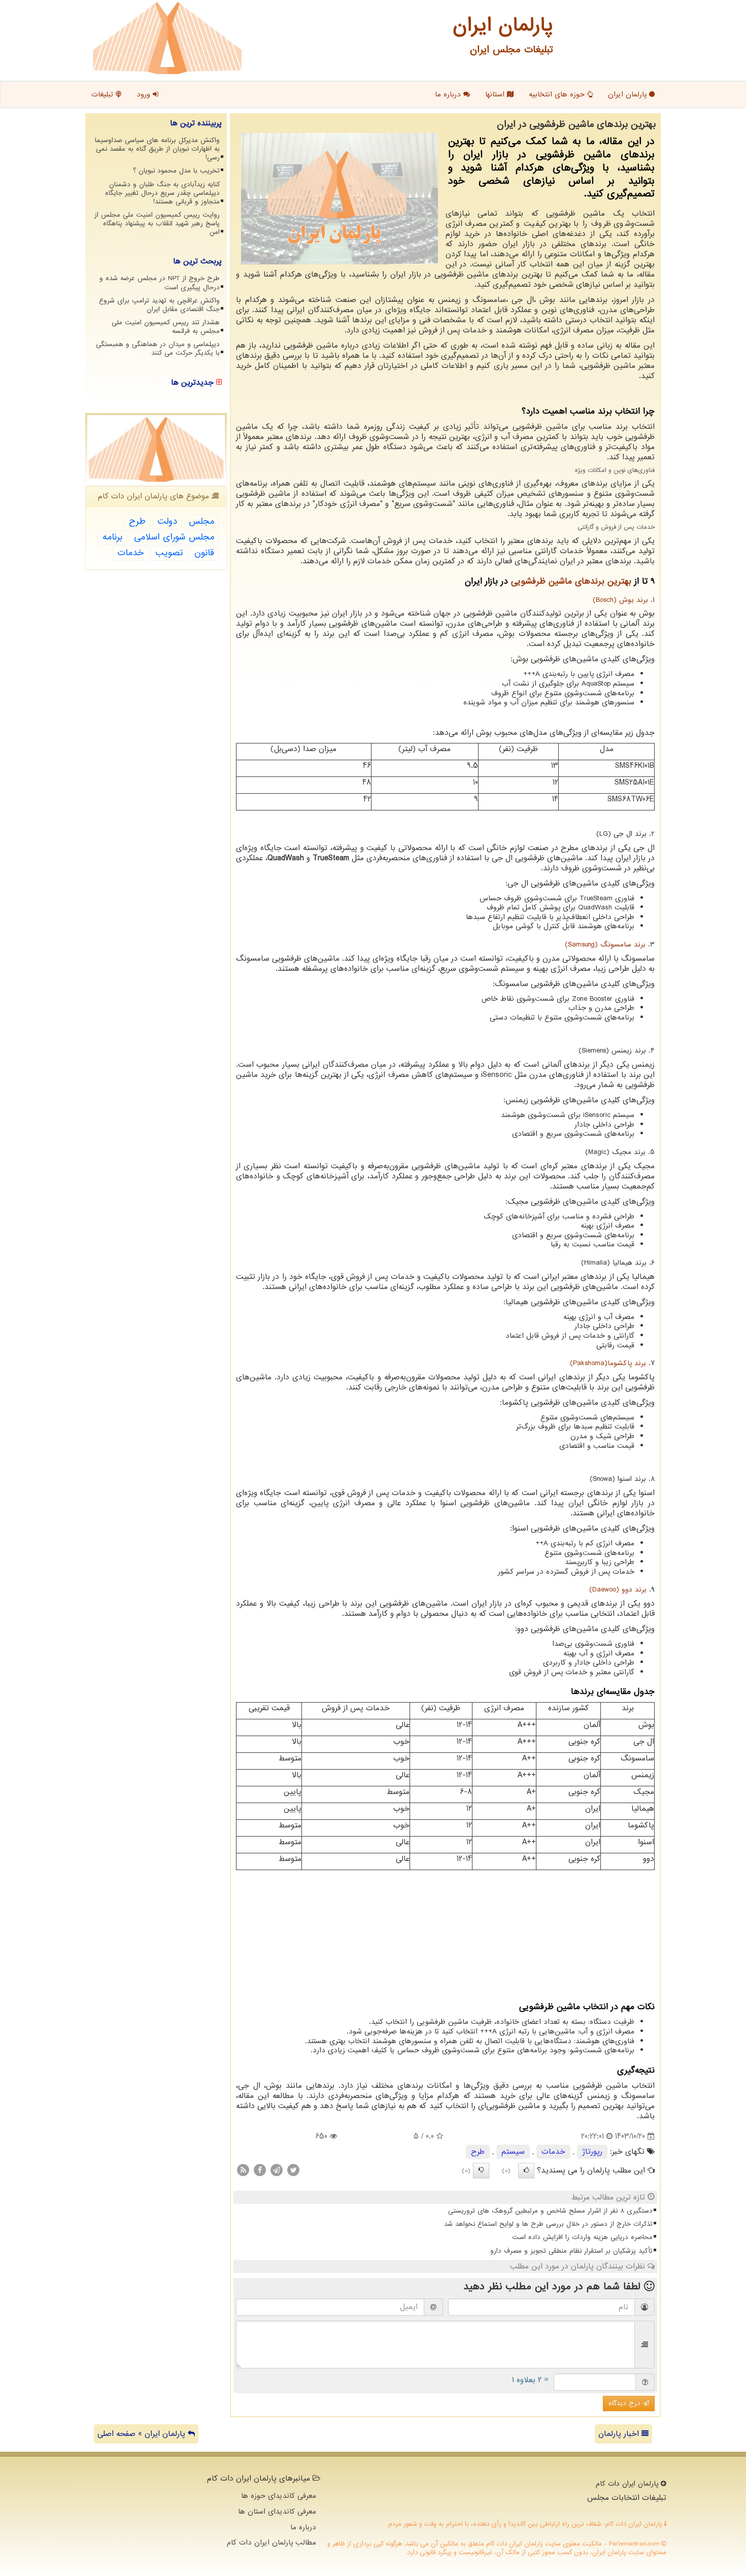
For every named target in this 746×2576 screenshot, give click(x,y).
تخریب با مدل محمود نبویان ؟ (176, 171)
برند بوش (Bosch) (620, 600)
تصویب (169, 553)
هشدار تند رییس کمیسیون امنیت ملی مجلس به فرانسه (166, 327)
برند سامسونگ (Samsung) (605, 945)
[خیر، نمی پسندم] (481, 2171)
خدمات (553, 2152)
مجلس (201, 521)
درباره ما (449, 94)
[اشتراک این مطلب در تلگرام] (277, 2170)
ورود (145, 94)
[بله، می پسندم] (526, 2171)
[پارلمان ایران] (167, 38)
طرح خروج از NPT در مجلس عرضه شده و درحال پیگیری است (160, 283)
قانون (204, 553)
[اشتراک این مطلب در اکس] (293, 2170)
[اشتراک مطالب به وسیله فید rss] (243, 2170)
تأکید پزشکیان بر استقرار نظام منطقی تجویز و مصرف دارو (571, 2251)
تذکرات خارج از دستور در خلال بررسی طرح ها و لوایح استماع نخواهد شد (548, 2224)
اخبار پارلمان (620, 2434)
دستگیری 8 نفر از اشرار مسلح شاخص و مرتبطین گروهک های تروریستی (550, 2211)
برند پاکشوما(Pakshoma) (608, 1363)
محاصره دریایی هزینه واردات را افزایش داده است (582, 2237)
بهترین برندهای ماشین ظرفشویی (571, 581)
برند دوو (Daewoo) (618, 1590)
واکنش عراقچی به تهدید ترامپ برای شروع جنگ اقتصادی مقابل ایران (159, 305)
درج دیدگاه (626, 2403)
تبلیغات (104, 94)
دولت (167, 521)
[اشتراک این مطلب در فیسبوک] (260, 2170)
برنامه (112, 537)
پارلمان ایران (629, 94)
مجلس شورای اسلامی (174, 537)
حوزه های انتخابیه (558, 94)
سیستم (513, 2152)
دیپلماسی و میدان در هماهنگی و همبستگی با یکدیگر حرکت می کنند (158, 349)
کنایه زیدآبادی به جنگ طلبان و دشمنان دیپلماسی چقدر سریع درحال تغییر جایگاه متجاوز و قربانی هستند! (162, 193)
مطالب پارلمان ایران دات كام (272, 2543)
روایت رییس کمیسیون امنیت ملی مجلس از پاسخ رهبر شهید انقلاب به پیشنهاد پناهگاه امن (157, 224)
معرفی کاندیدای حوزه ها (279, 2496)
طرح (478, 2152)
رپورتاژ (592, 2152)
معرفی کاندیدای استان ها (277, 2512)
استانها (496, 94)
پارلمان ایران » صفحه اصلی (143, 2434)
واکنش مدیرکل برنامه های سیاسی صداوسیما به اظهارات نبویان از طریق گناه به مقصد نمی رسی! (157, 149)
